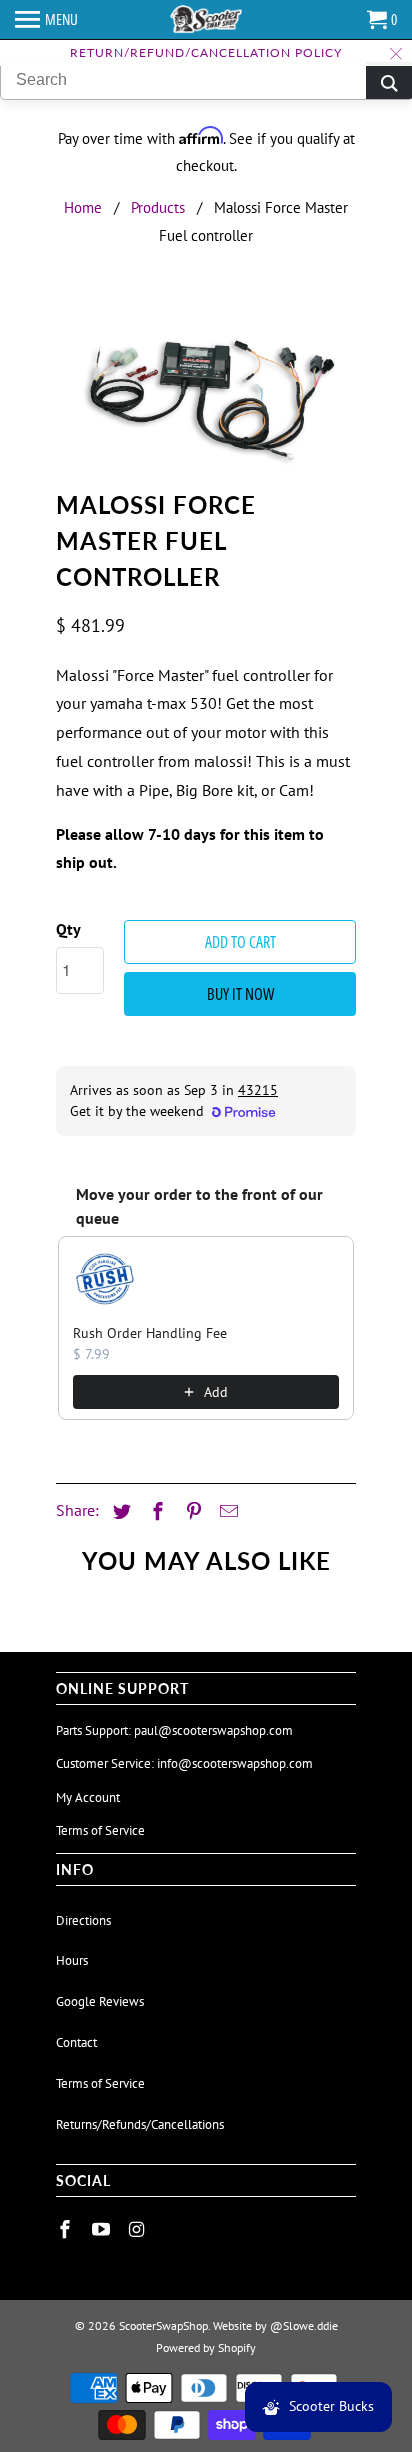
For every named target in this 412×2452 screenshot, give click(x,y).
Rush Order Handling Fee (150, 1333)
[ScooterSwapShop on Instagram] (139, 2229)
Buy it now (240, 994)
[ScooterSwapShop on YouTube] (103, 2229)
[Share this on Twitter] (119, 1511)
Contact (76, 2042)
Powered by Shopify (206, 2347)
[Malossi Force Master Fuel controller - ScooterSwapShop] (206, 390)
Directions (83, 1920)
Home (83, 207)
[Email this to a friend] (226, 1511)
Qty (68, 929)
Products (158, 207)
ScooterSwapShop (163, 2325)
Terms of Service (100, 1830)
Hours (72, 1960)
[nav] (46, 20)
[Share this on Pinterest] (191, 1511)
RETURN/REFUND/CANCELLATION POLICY (206, 52)
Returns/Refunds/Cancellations (140, 2124)
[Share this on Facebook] (155, 1511)
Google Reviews (100, 2001)
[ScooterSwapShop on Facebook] (67, 2229)
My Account (88, 1797)
